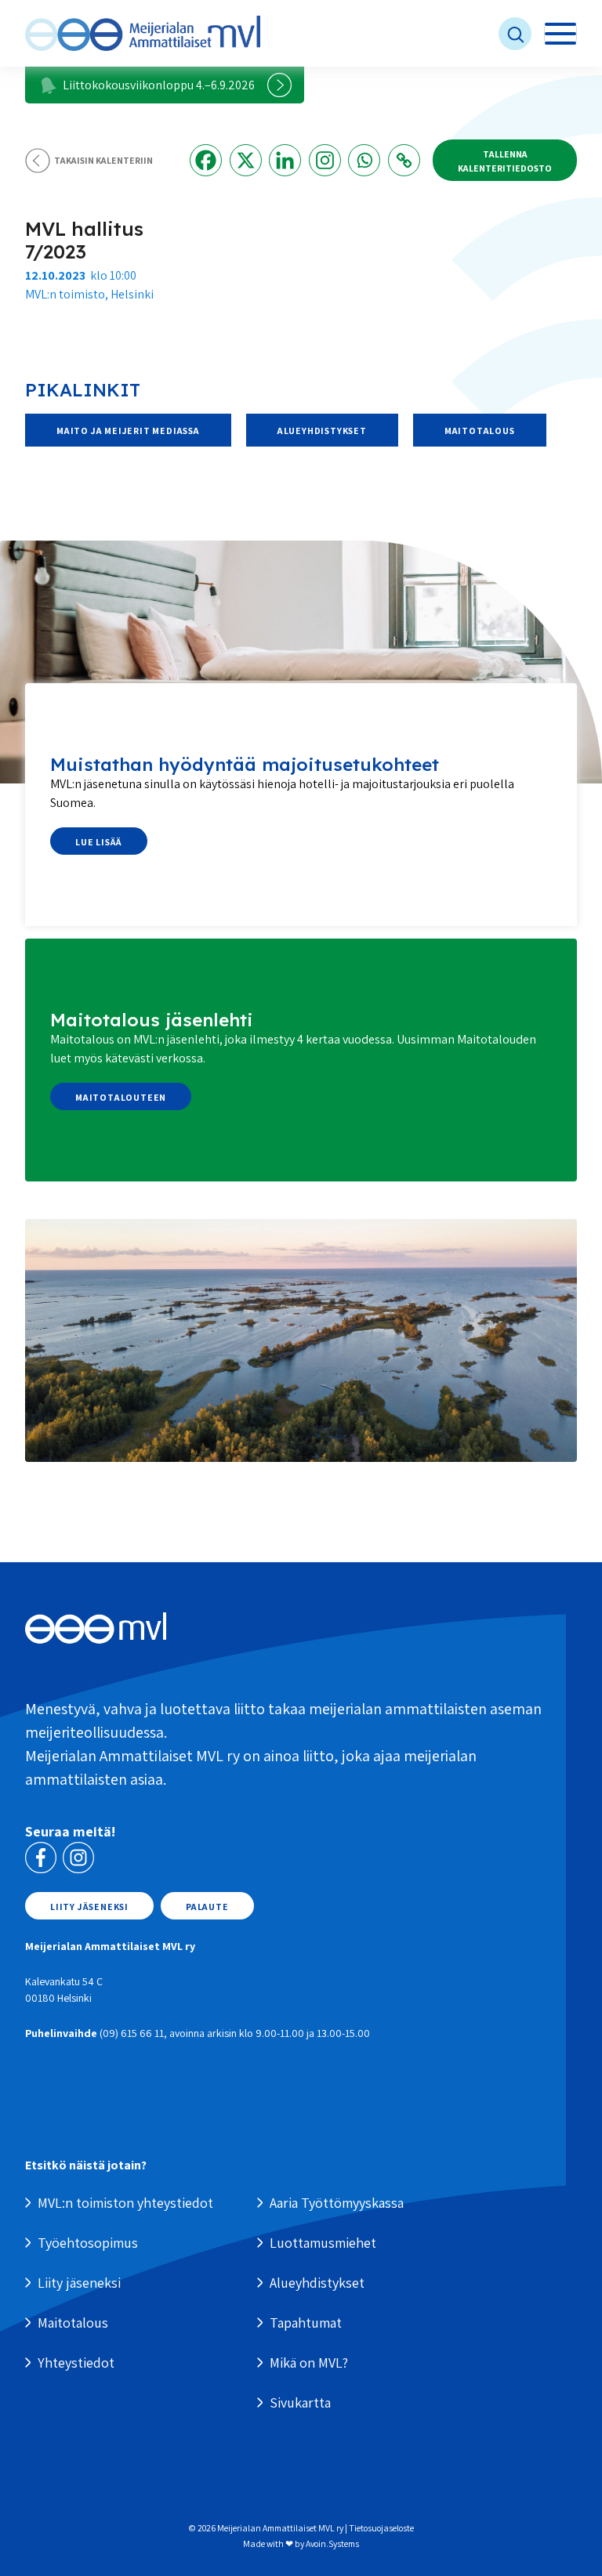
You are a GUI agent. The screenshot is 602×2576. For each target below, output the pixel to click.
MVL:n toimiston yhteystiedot (125, 2203)
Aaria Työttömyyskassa (337, 2203)
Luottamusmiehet (323, 2243)
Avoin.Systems (332, 2543)
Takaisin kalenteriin (103, 160)
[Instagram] (325, 160)
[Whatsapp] (364, 160)
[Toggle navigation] (560, 34)
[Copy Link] (404, 160)
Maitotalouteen (121, 1097)
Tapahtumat (306, 2323)
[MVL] (143, 33)
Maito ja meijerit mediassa (128, 431)
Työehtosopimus (88, 2243)
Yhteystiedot (76, 2363)
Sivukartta (300, 2402)
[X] (246, 160)
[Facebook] (206, 160)
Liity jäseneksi (89, 1907)
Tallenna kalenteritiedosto (505, 161)
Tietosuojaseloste (381, 2528)
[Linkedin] (285, 160)
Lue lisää (99, 842)
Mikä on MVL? (309, 2363)
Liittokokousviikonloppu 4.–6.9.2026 (159, 85)
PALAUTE (207, 1907)
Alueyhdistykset (322, 431)
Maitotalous (480, 431)
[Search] (402, 34)
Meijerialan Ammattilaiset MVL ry (280, 2528)
